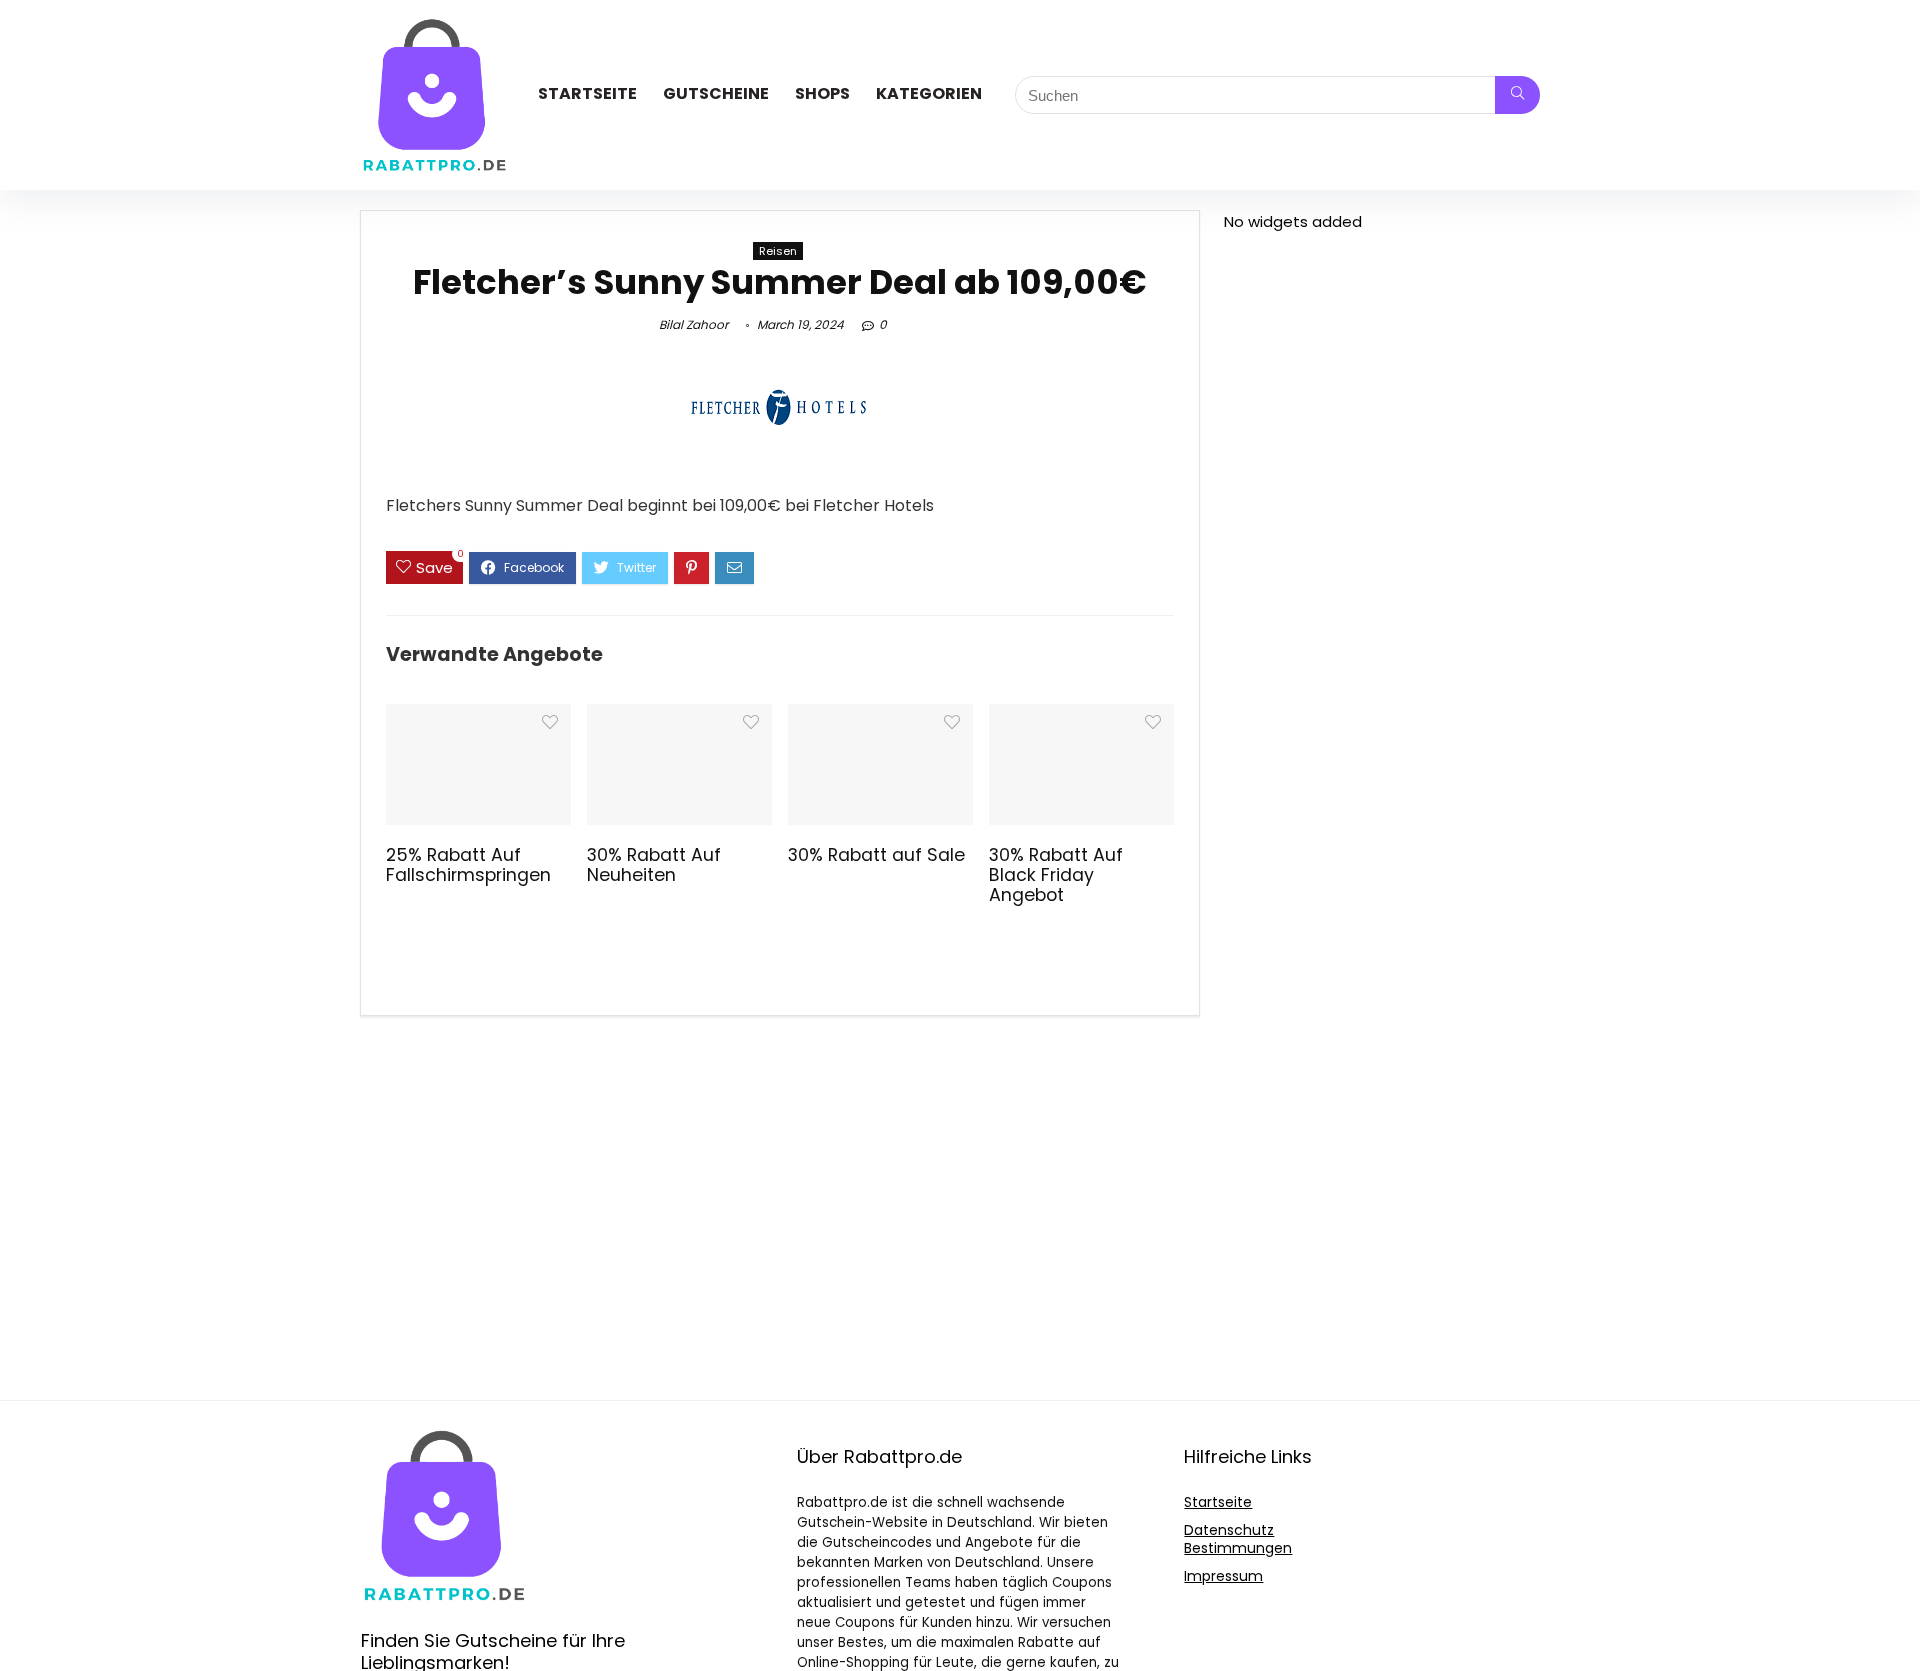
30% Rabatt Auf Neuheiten (654, 865)
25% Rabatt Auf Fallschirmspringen (468, 865)
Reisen (778, 251)
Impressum (1223, 1576)
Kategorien (929, 93)
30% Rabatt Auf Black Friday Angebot (1056, 875)
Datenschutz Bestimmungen (1238, 1539)
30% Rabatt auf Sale (876, 855)
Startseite (587, 93)
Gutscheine (716, 93)
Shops (822, 93)
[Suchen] (1517, 95)
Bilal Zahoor (693, 324)
